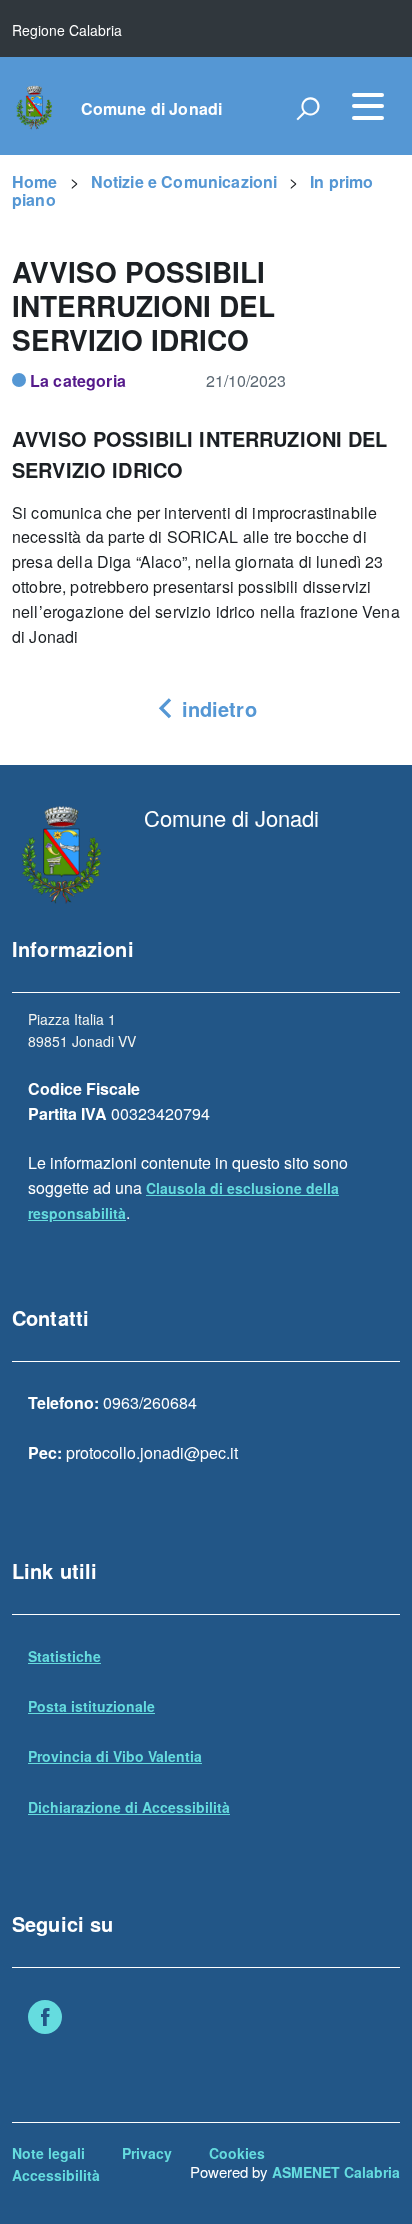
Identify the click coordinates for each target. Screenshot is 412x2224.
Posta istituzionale (91, 1706)
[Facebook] (45, 2019)
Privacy (147, 2153)
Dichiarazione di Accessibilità (129, 1807)
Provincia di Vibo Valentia (115, 1756)
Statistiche (64, 1656)
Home (35, 181)
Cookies (237, 2153)
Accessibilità (56, 2175)
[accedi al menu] (368, 106)
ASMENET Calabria (336, 2172)
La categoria (78, 380)
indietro (215, 708)
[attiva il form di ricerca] (308, 108)
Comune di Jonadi (152, 109)
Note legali (48, 2153)
